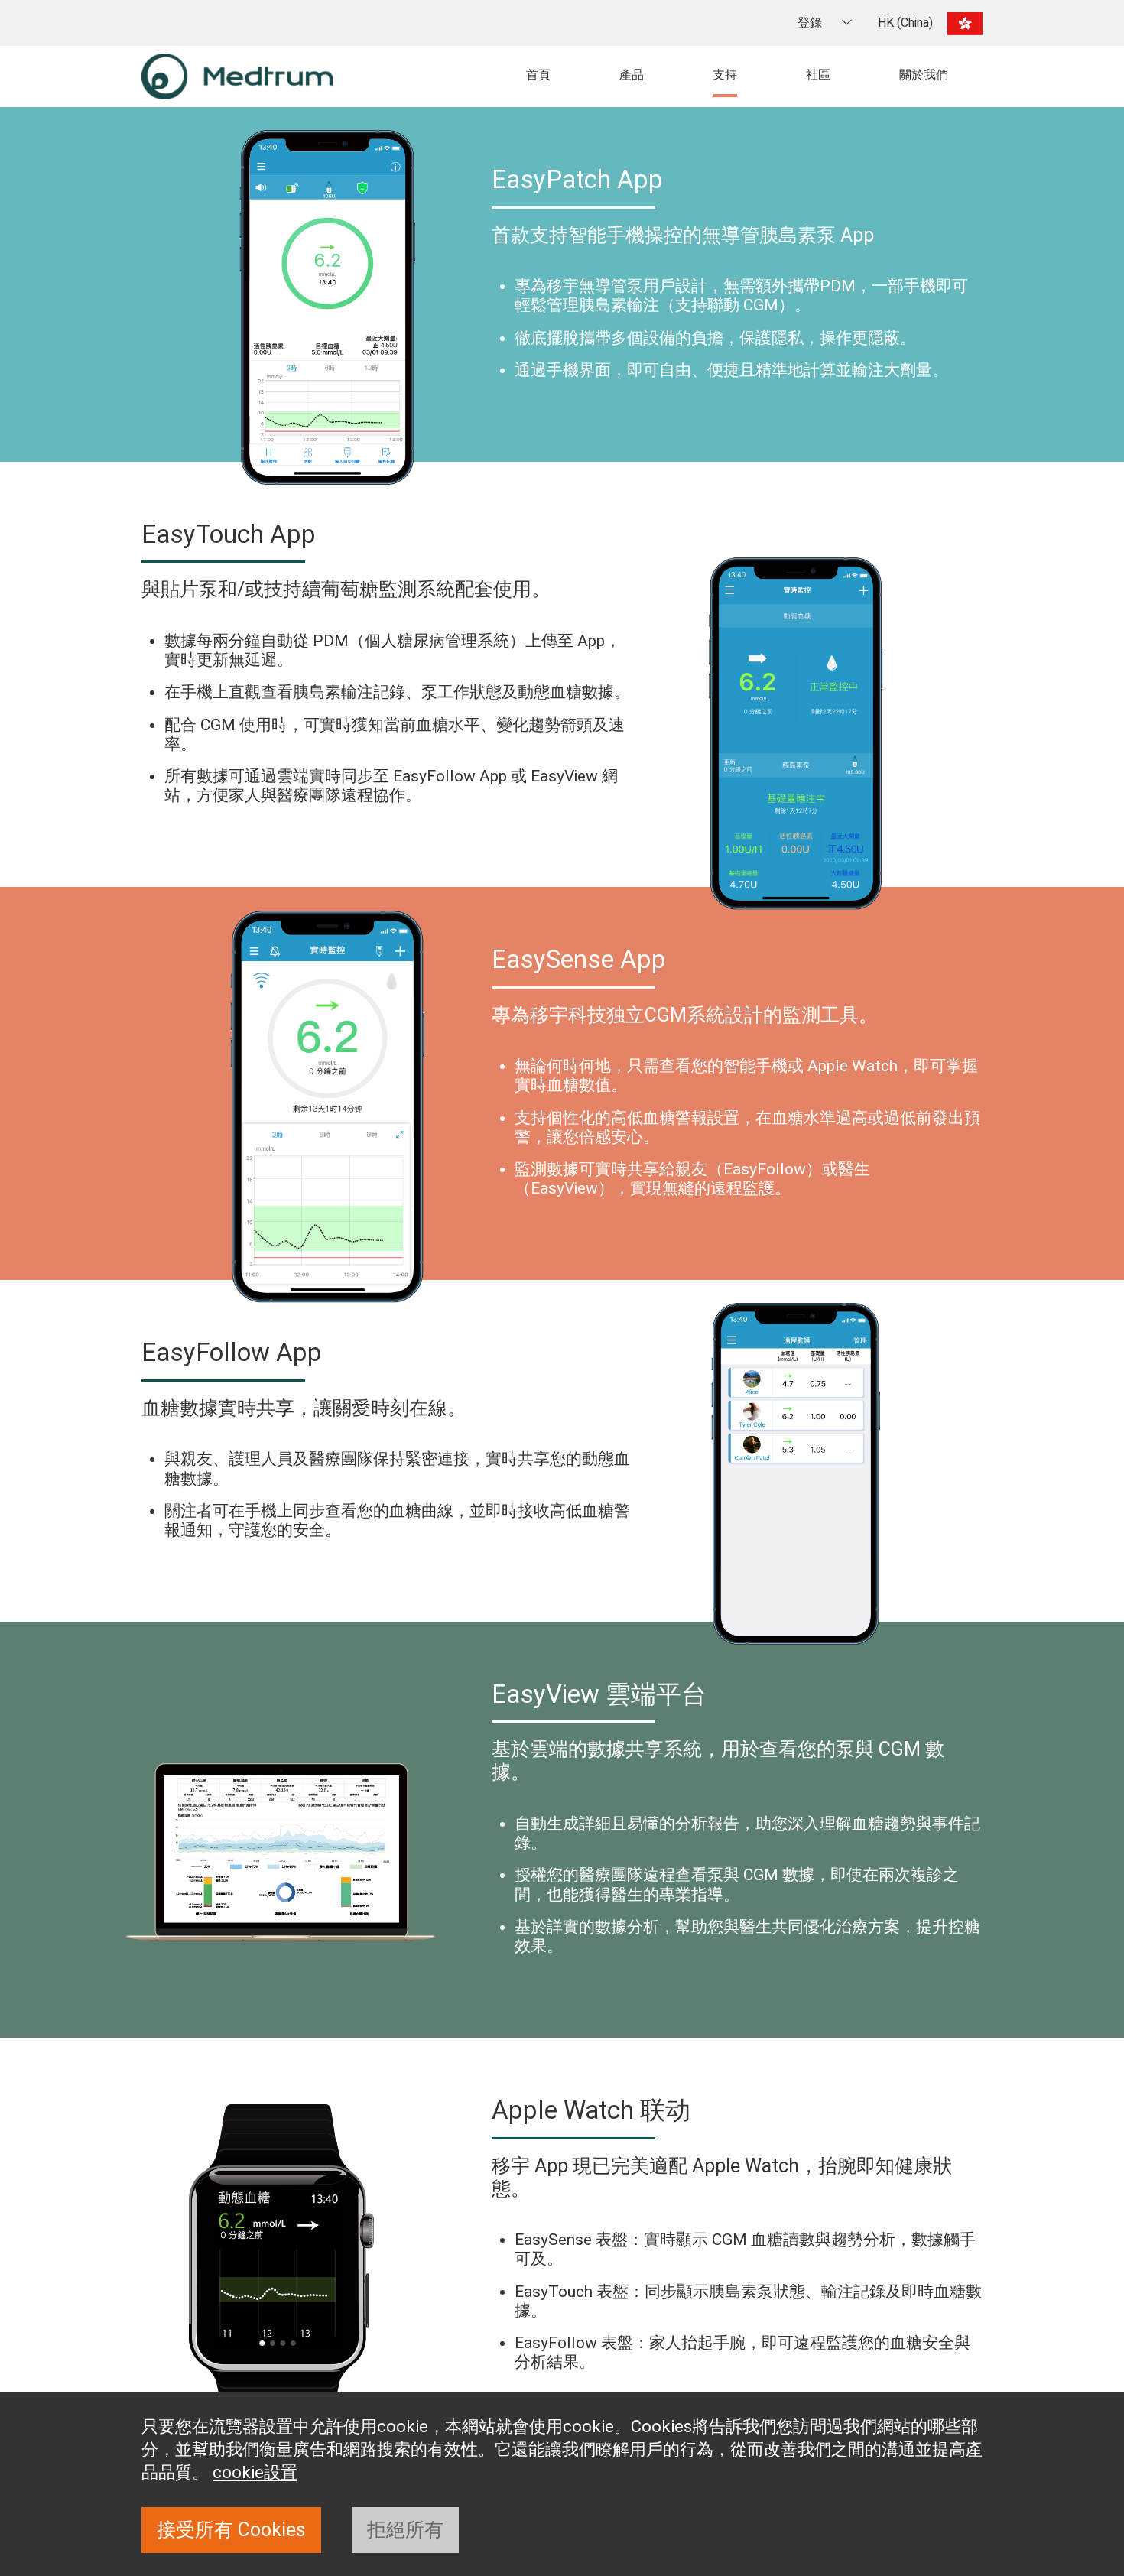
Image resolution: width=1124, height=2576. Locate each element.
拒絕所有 (405, 2530)
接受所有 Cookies (231, 2530)
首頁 (538, 75)
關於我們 (924, 75)
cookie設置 (255, 2472)
